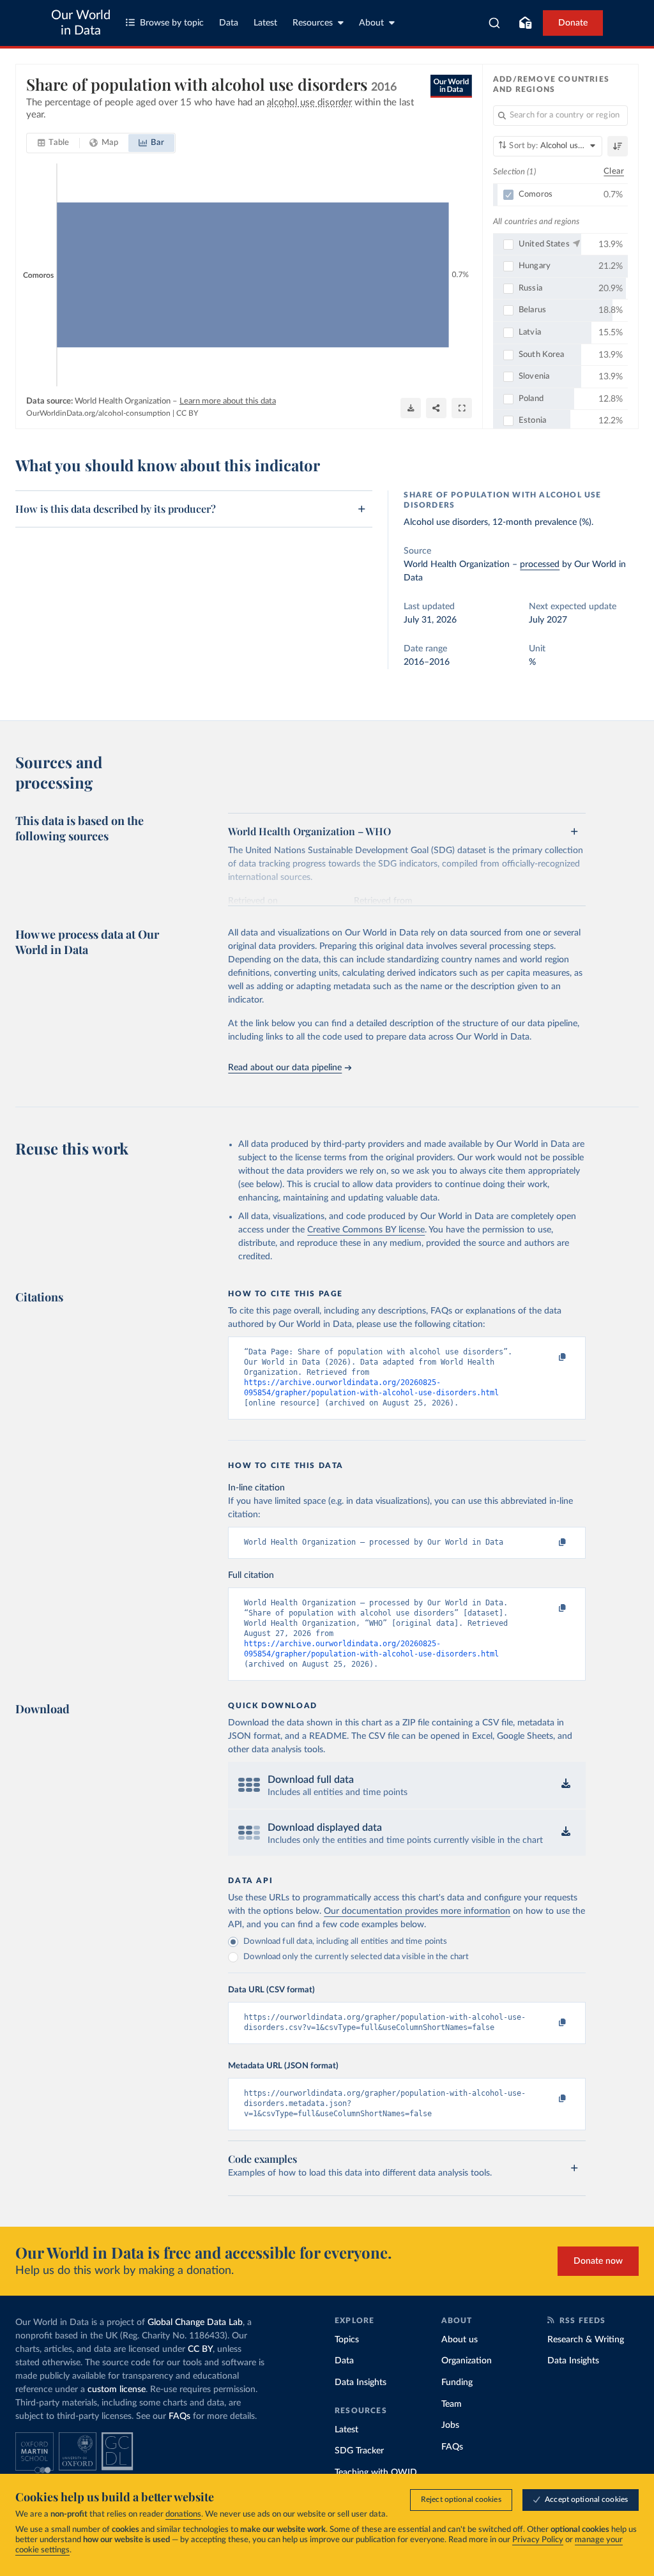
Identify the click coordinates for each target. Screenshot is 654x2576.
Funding (457, 2383)
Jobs (450, 2425)
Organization (467, 2361)
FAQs (179, 2416)
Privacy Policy (538, 2540)
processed (540, 564)
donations (183, 2514)
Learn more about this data (228, 401)
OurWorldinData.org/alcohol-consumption (98, 413)
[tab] (53, 143)
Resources (313, 23)
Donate (573, 23)
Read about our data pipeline (285, 1068)
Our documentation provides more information (417, 1911)
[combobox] (495, 23)
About (371, 23)
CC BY (187, 413)
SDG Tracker (359, 2451)
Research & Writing (586, 2340)
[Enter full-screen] (462, 408)
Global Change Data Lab (195, 2322)
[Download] (411, 408)
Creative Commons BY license (366, 1230)
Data (229, 23)
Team (452, 2404)
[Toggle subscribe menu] (525, 23)
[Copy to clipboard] (549, 1358)
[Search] (495, 23)
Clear (614, 171)
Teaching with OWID (376, 2473)
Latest (265, 23)
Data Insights (361, 2383)
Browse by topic (172, 23)
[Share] (436, 408)
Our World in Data (81, 23)
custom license (117, 2390)
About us (460, 2340)
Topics (347, 2340)
